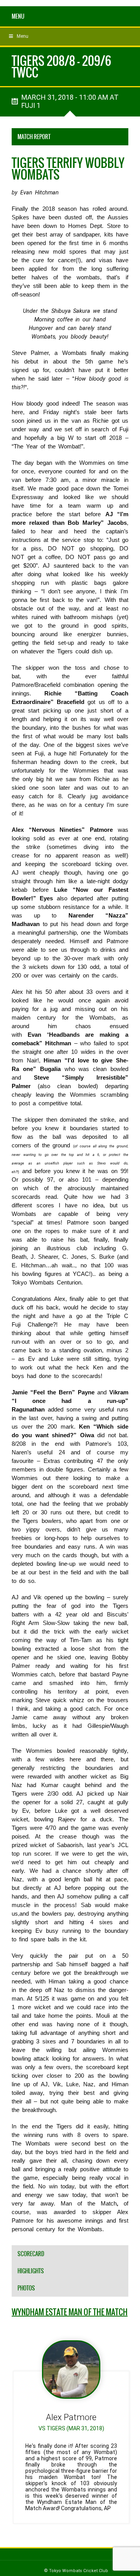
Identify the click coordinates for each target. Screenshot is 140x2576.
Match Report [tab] (34, 137)
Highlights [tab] (31, 2271)
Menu (18, 16)
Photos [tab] (26, 2288)
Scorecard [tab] (31, 2254)
